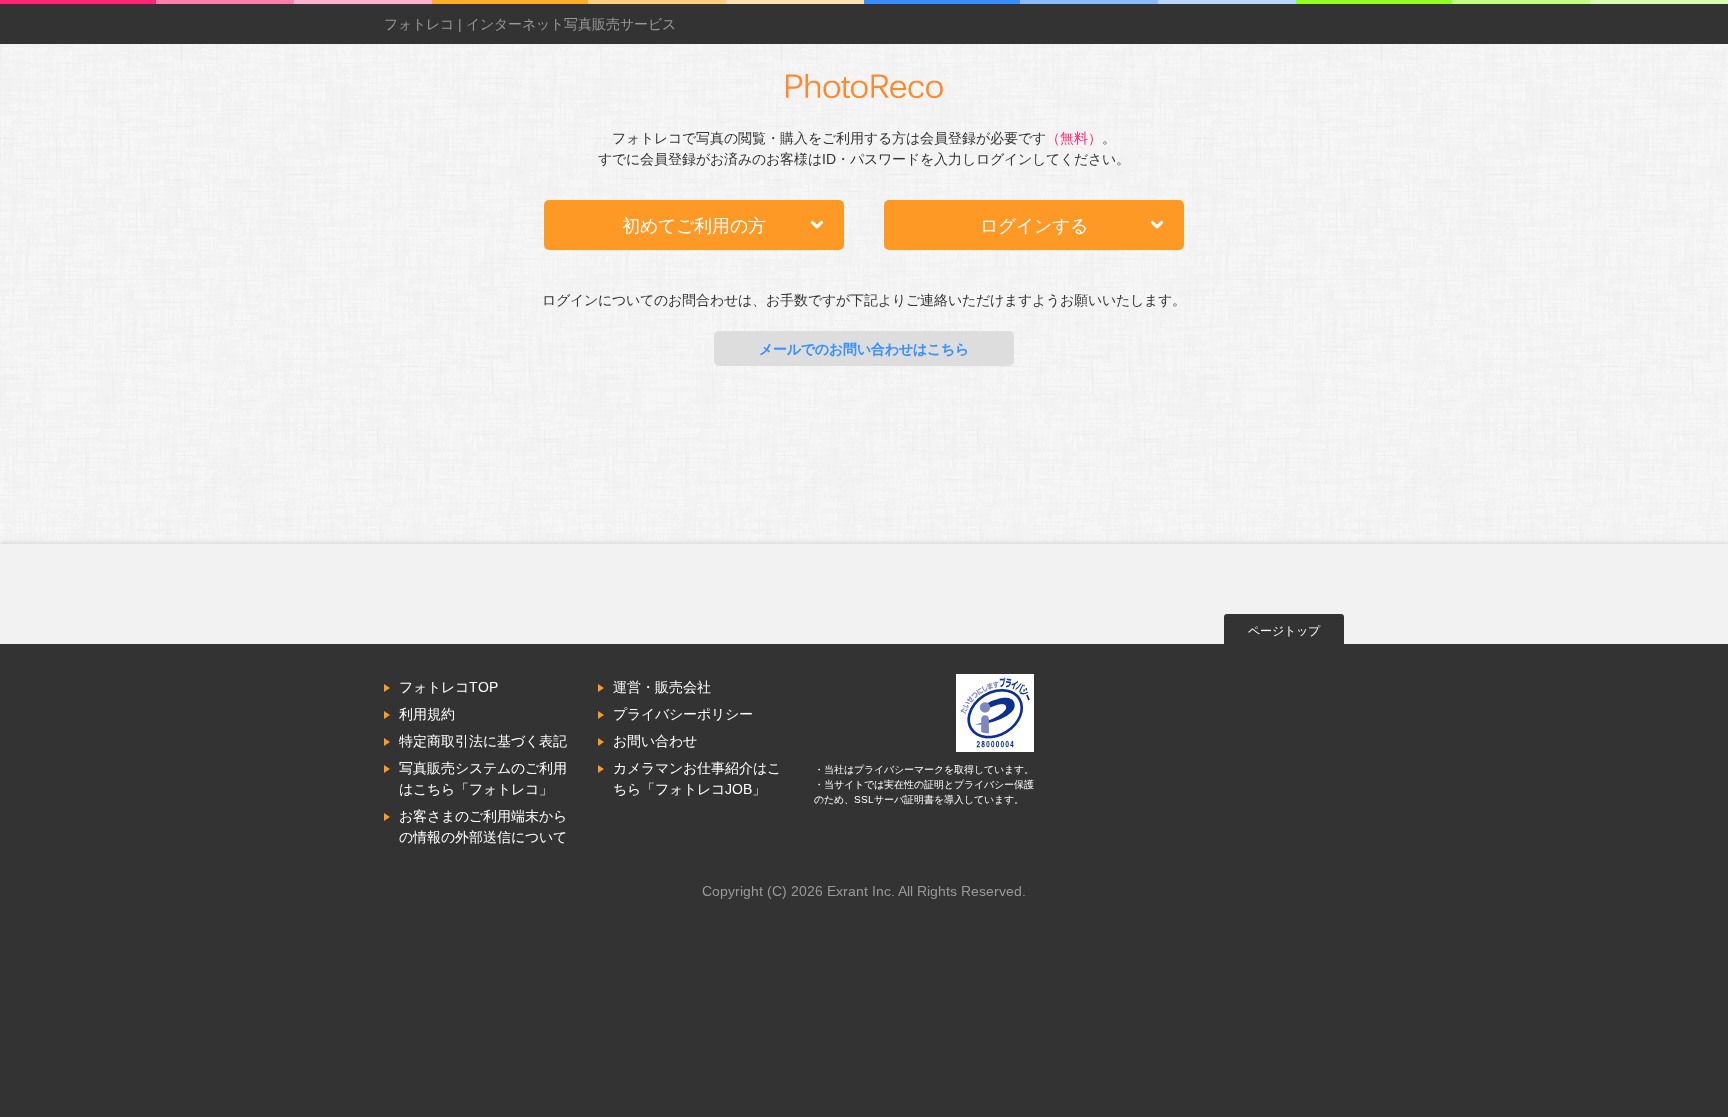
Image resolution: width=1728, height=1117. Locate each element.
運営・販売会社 (662, 687)
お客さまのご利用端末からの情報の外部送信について (483, 826)
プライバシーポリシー (683, 714)
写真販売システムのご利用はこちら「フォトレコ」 (483, 778)
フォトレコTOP (448, 687)
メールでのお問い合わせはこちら (864, 349)
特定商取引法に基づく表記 (483, 741)
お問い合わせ (655, 741)
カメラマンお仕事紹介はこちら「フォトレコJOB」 (697, 778)
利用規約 (427, 714)
